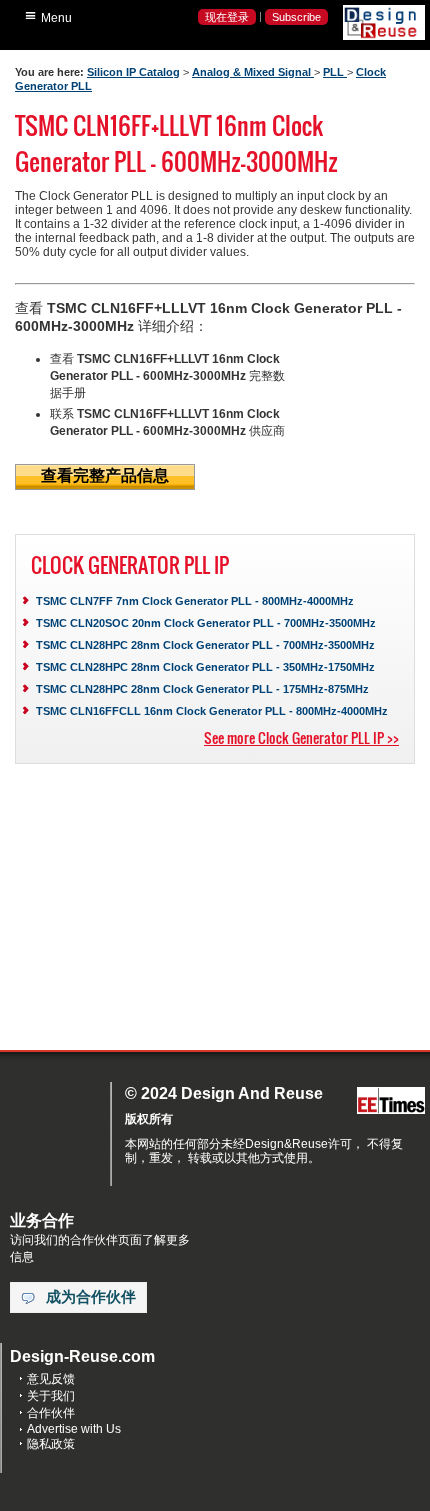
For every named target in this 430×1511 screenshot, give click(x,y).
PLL (335, 72)
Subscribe (296, 17)
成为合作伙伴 (91, 1297)
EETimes (391, 1101)
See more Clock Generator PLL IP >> (301, 737)
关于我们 (51, 1396)
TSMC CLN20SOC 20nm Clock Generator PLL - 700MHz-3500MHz (206, 623)
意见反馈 (51, 1379)
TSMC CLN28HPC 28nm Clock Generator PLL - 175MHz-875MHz (202, 689)
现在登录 (227, 17)
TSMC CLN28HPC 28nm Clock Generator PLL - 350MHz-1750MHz (205, 667)
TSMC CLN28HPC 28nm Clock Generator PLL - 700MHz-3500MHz (205, 645)
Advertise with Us (74, 1429)
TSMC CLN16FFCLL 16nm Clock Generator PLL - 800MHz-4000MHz (212, 711)
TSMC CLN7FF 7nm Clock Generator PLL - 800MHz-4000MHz (195, 601)
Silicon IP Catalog (133, 72)
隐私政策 (51, 1444)
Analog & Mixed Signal (253, 72)
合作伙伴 (51, 1413)
